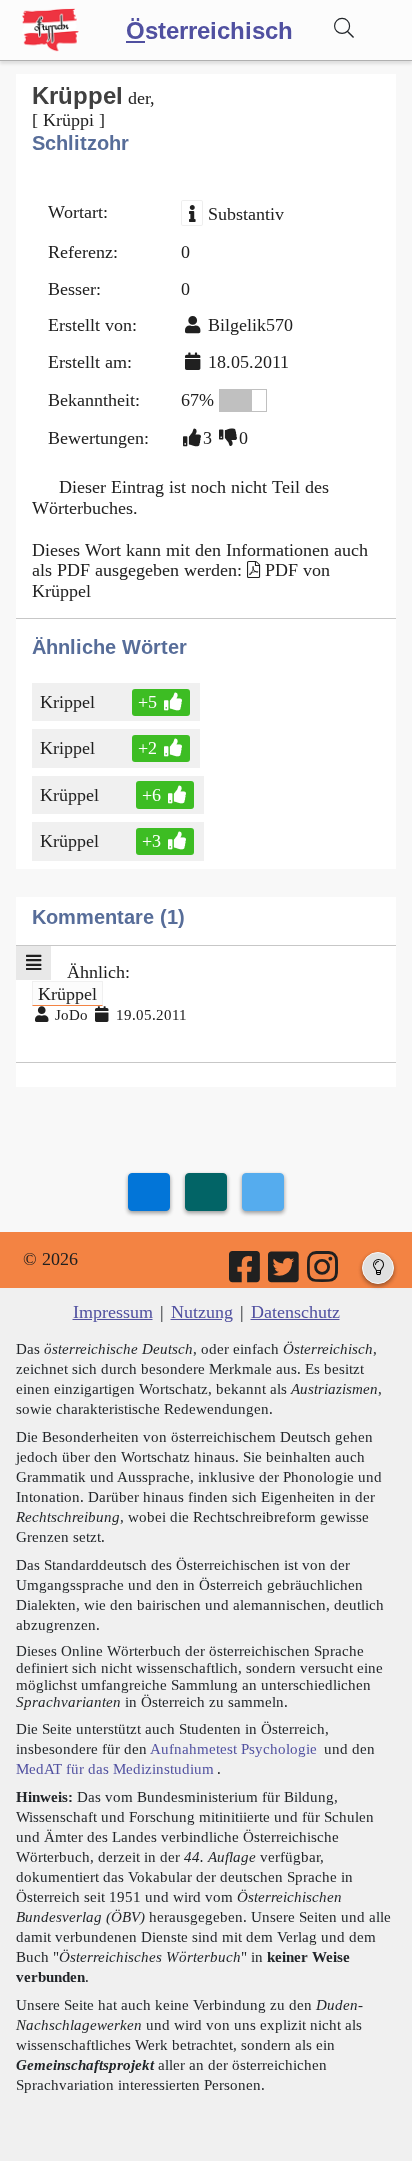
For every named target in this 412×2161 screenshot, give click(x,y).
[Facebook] (246, 1274)
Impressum (113, 1312)
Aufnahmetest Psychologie (233, 1748)
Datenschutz (295, 1312)
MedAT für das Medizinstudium (115, 1768)
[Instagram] (324, 1274)
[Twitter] (285, 1274)
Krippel (67, 702)
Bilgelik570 (250, 325)
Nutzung (202, 1312)
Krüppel (69, 795)
